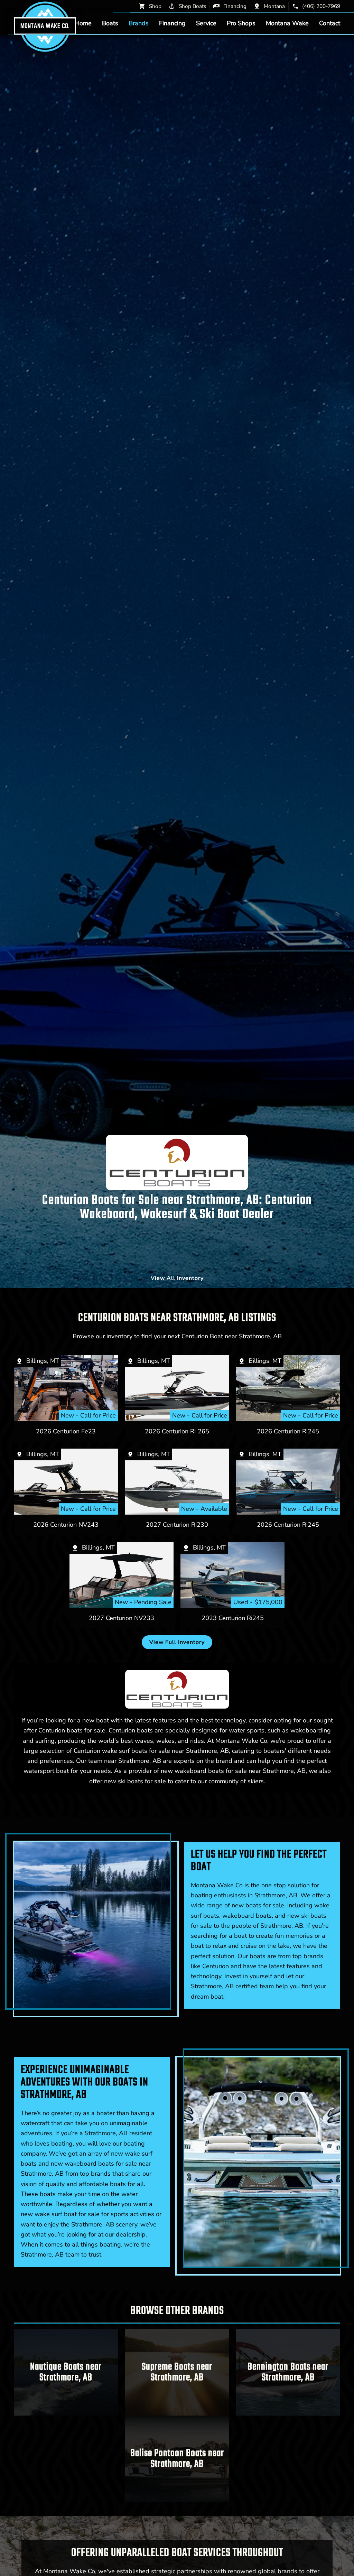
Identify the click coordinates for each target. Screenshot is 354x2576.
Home (83, 23)
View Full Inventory (177, 1642)
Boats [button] (110, 23)
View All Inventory (177, 1278)
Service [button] (206, 23)
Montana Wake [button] (287, 23)
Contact (330, 23)
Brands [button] (139, 23)
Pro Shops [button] (241, 23)
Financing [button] (172, 23)
